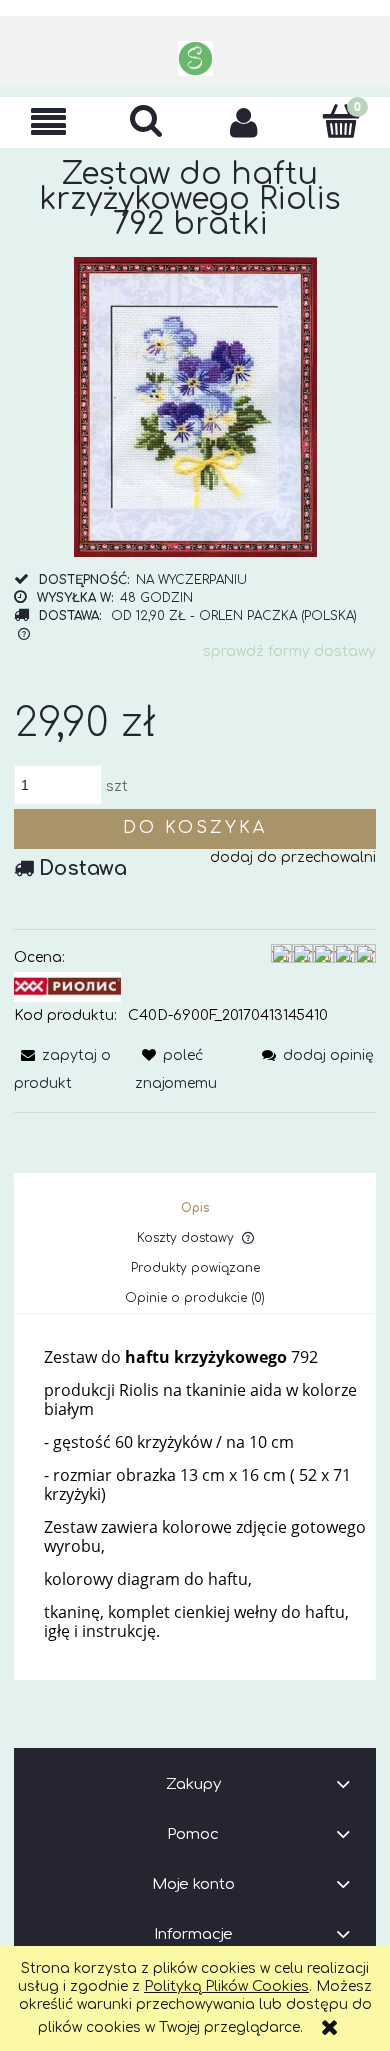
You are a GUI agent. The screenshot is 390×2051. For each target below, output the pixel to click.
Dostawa (83, 868)
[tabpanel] (195, 1494)
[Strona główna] (195, 58)
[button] (49, 122)
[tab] (195, 1208)
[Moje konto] (244, 122)
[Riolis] (67, 985)
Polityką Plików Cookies (226, 1986)
